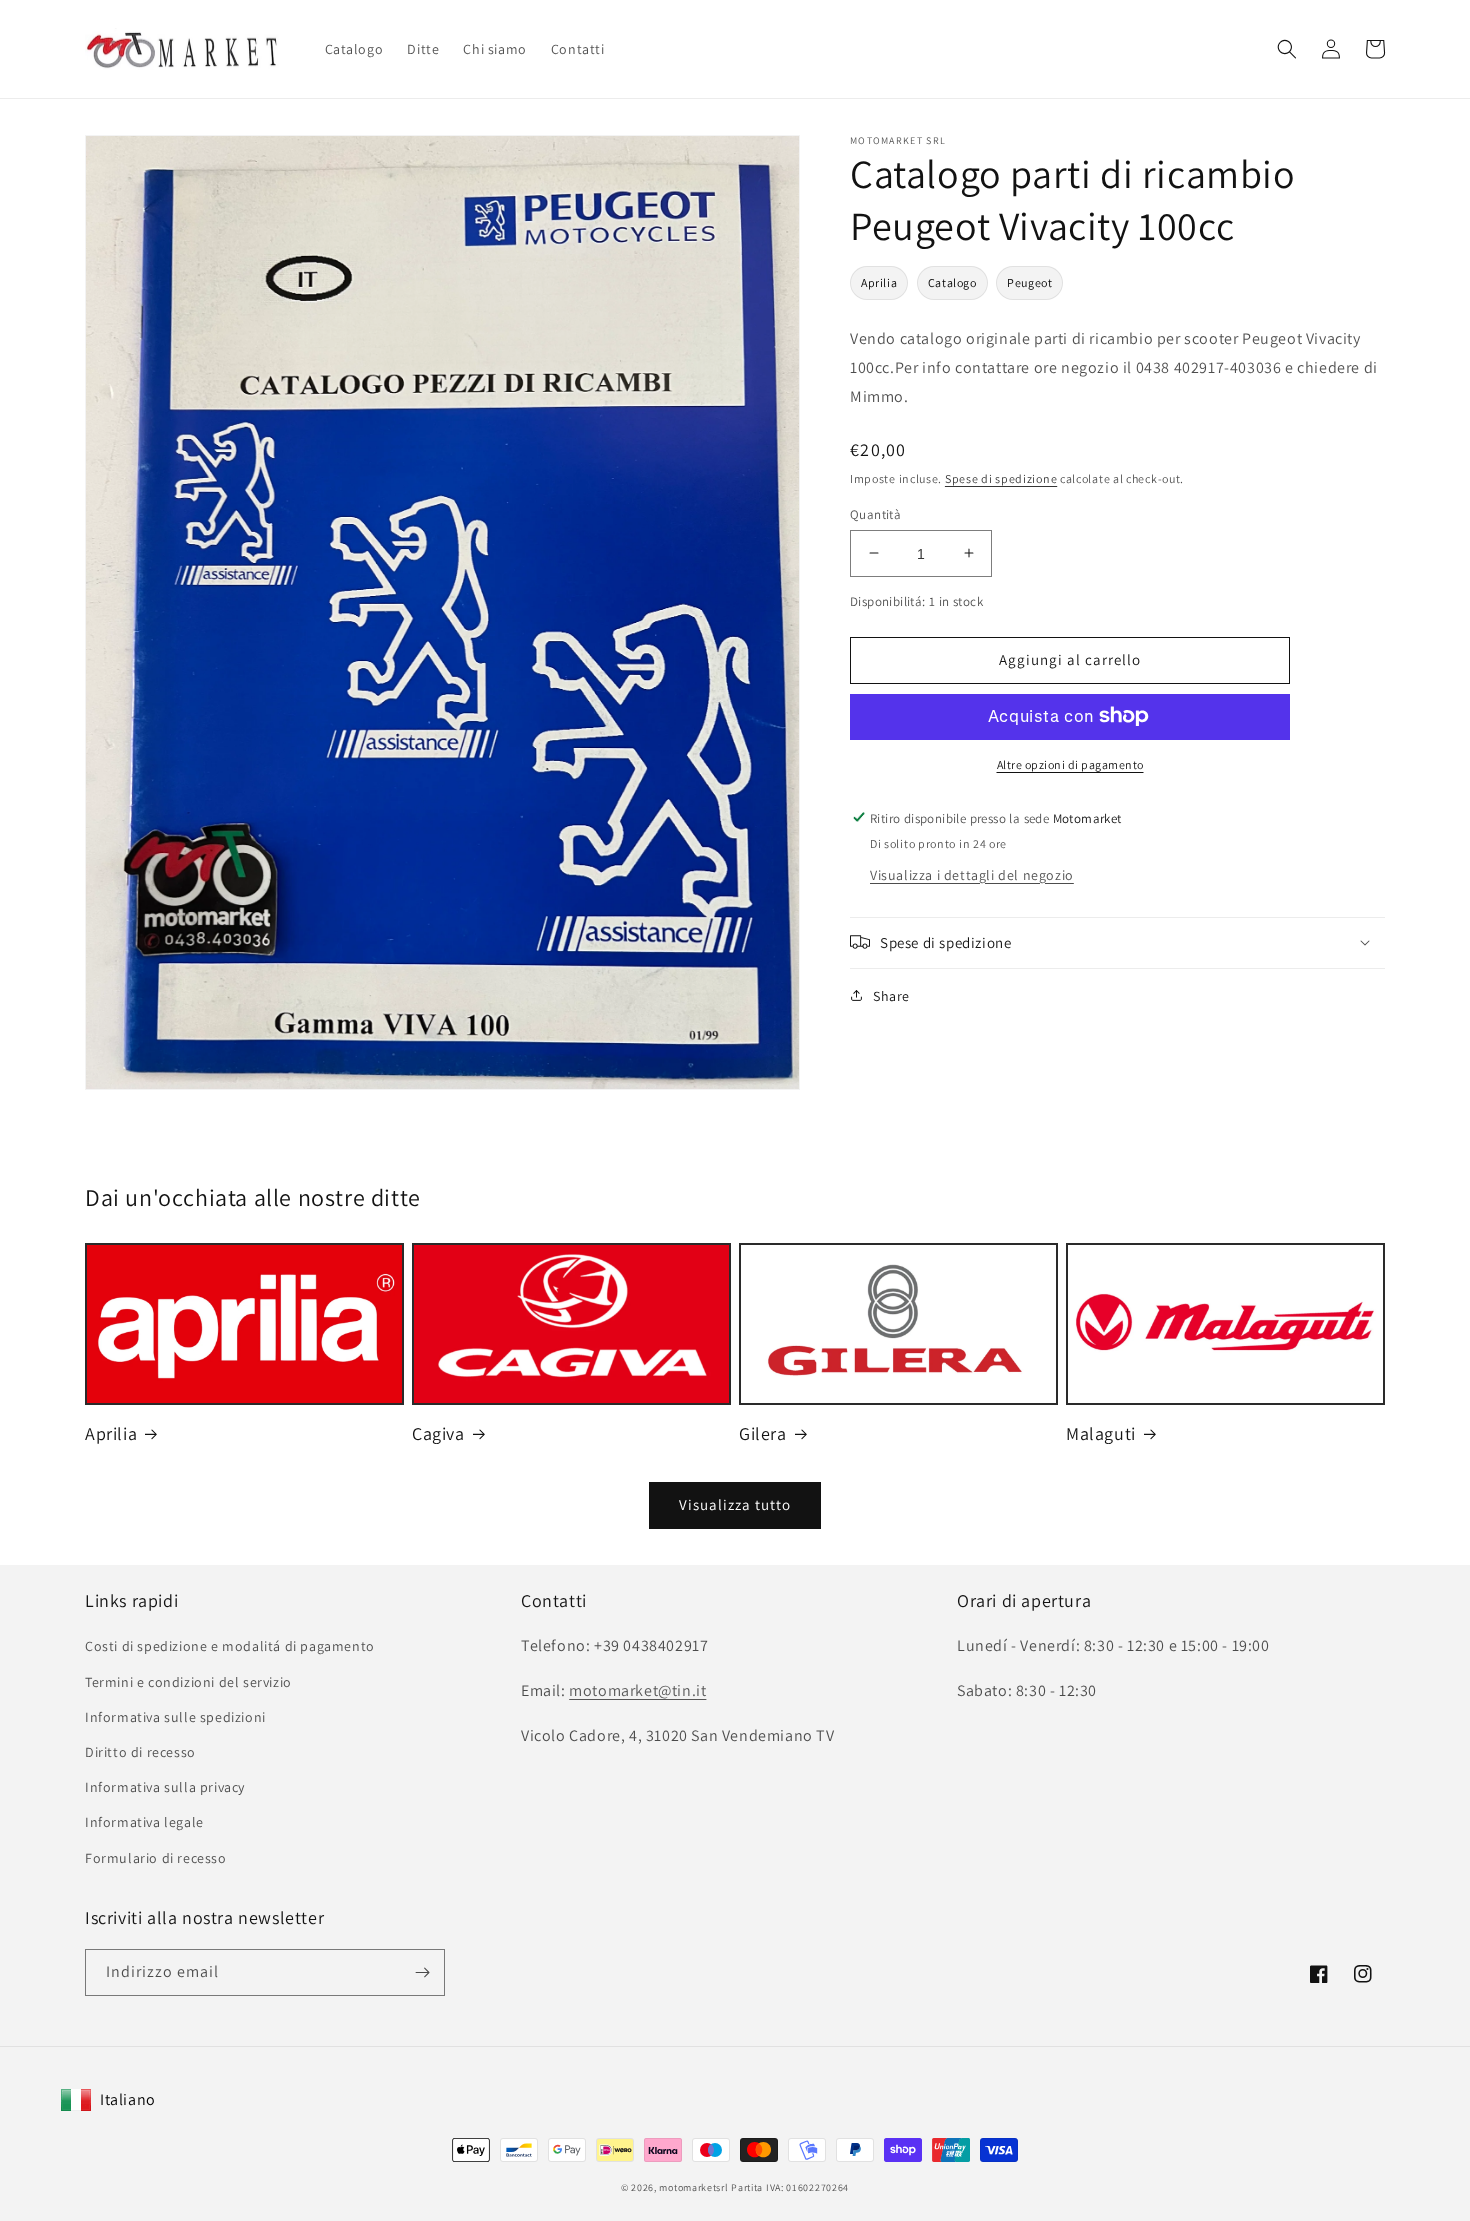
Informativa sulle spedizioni (175, 1717)
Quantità (875, 513)
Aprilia (879, 282)
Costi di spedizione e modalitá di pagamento (230, 1646)
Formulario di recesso (156, 1858)
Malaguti (1101, 1433)
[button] (1287, 49)
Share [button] (891, 995)
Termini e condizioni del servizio (188, 1682)
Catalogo (952, 282)
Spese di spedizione (1001, 477)
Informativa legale (144, 1822)
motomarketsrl (693, 2187)
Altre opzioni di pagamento (1070, 763)
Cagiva (438, 1433)
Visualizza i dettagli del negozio (972, 874)
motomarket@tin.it (637, 1690)
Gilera (763, 1433)
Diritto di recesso (140, 1752)
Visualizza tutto (735, 1504)
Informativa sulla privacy (165, 1787)
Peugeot (1029, 282)
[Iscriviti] (422, 1972)
